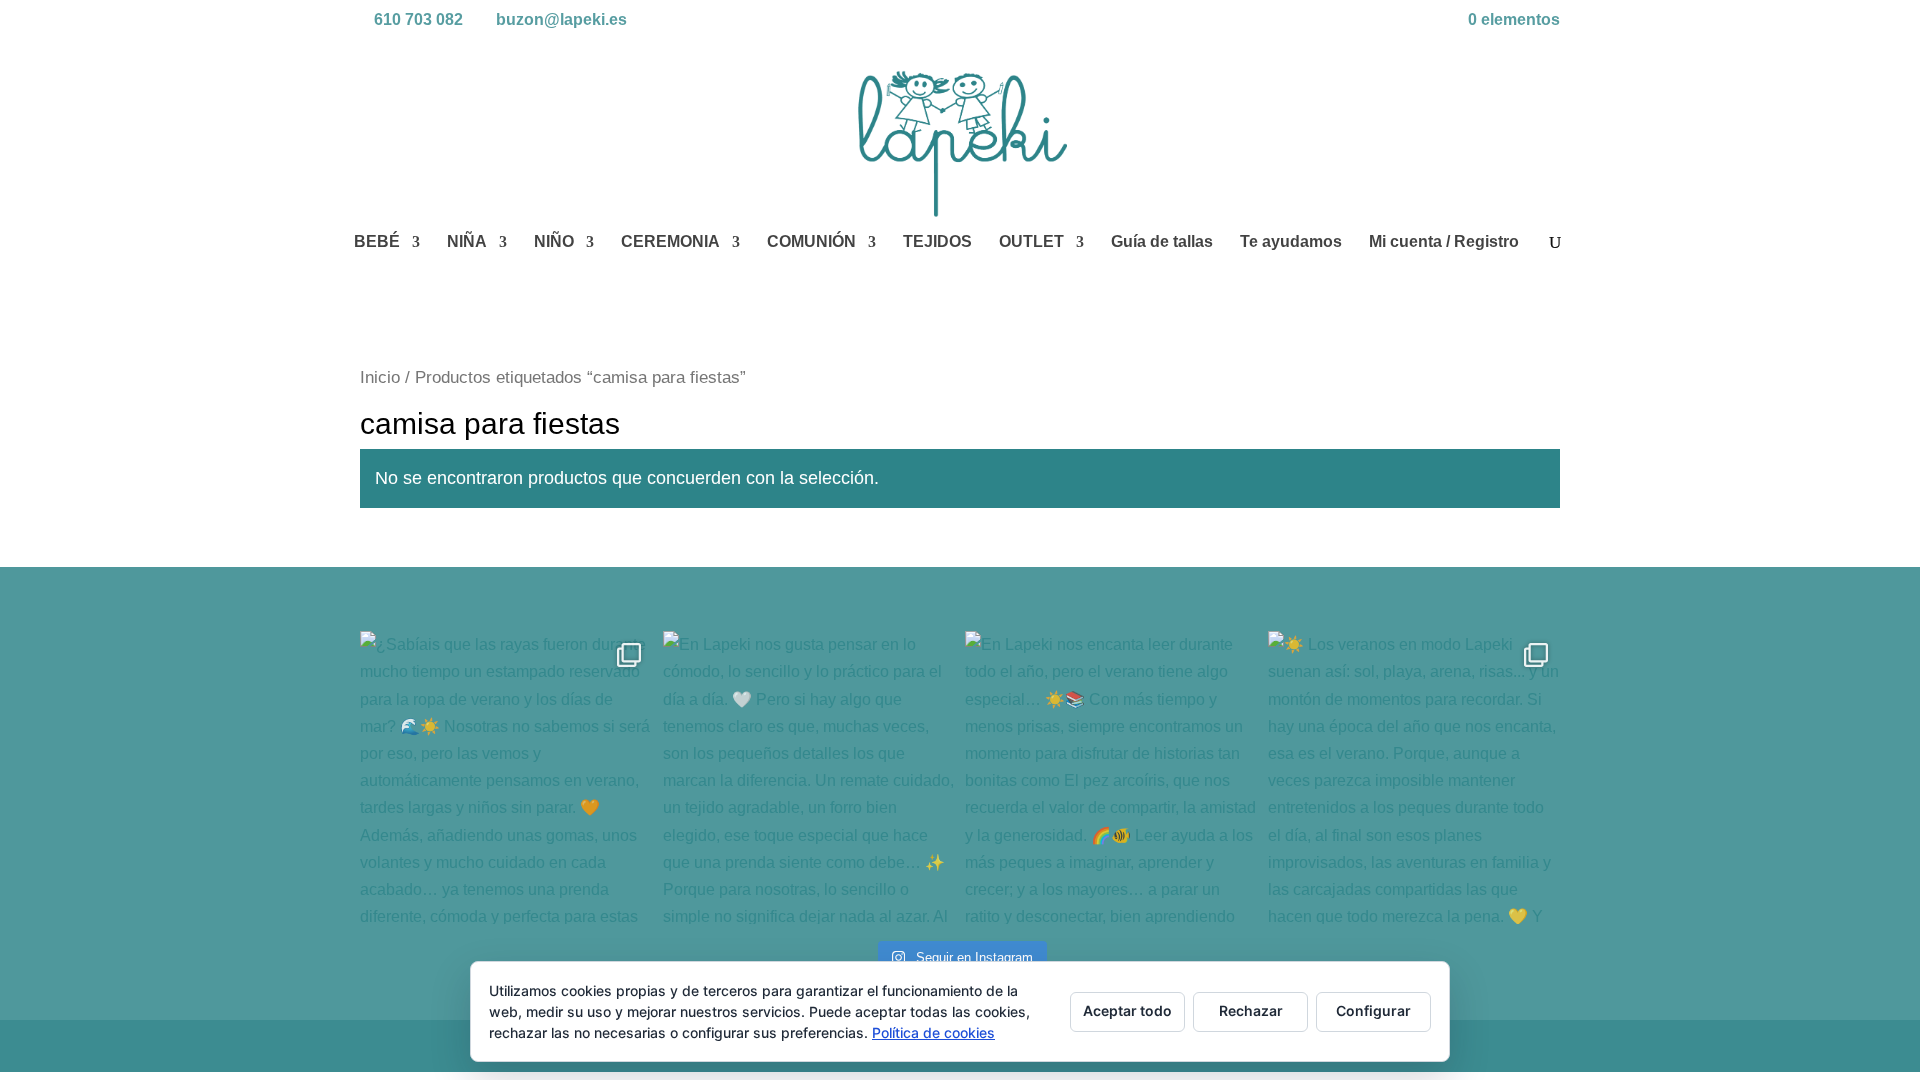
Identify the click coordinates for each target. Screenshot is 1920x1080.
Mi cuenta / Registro (1444, 242)
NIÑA (467, 242)
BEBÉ (377, 242)
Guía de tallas (1162, 242)
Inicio (380, 377)
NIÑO (554, 242)
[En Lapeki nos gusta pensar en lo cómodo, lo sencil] (809, 777)
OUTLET (1031, 242)
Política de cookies (933, 1032)
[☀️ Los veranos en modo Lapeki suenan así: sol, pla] (1414, 777)
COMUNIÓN (811, 242)
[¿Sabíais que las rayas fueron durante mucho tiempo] (506, 777)
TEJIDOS (937, 242)
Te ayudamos (1291, 242)
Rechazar (1251, 1010)
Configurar (1373, 1010)
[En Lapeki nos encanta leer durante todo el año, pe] (1111, 777)
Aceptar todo (1127, 1010)
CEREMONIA (670, 242)
